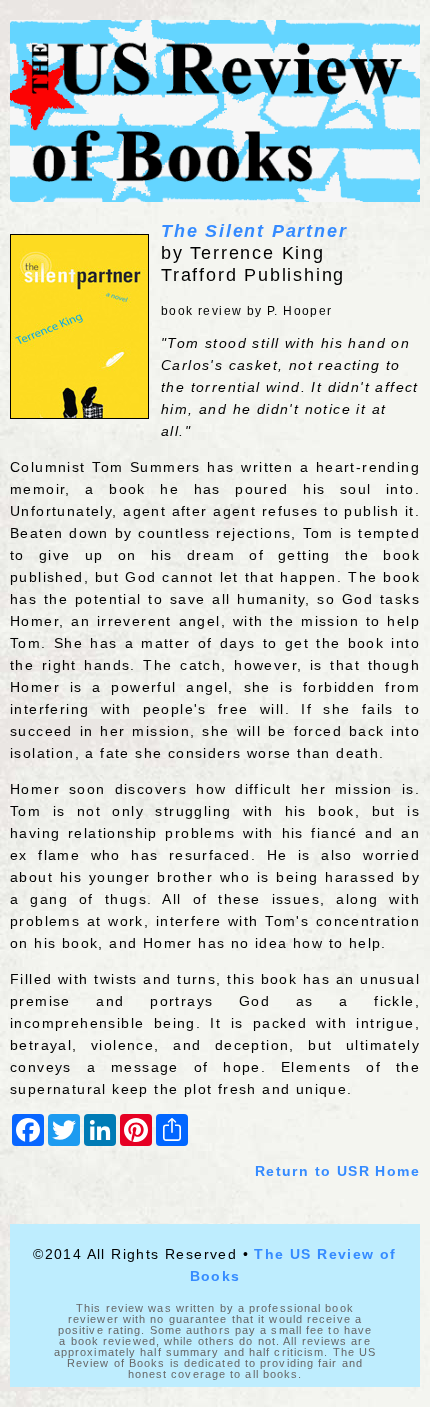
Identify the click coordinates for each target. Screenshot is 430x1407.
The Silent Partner (254, 231)
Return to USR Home (337, 1171)
